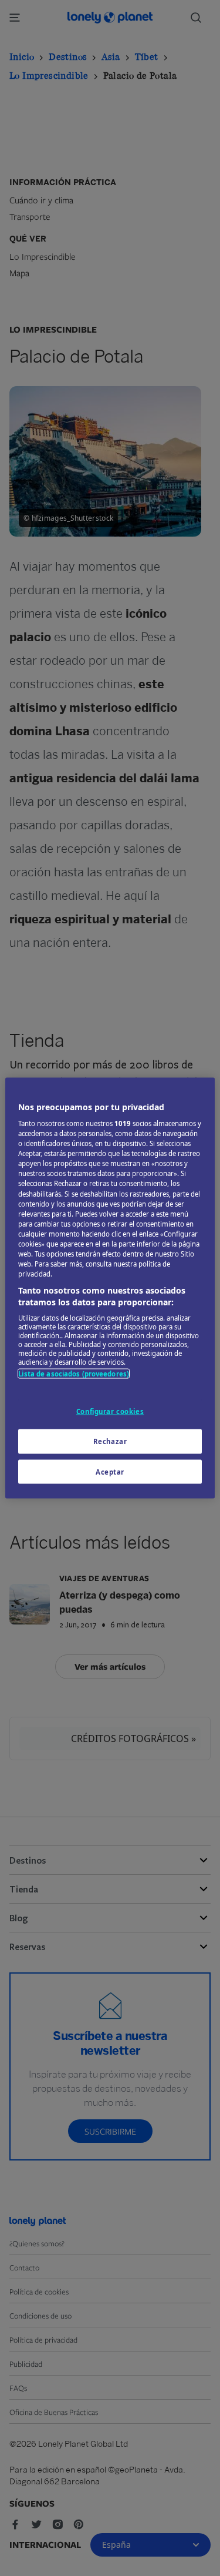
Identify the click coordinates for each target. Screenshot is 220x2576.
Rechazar (110, 1441)
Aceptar (110, 1471)
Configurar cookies (110, 1411)
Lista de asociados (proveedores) (74, 1374)
